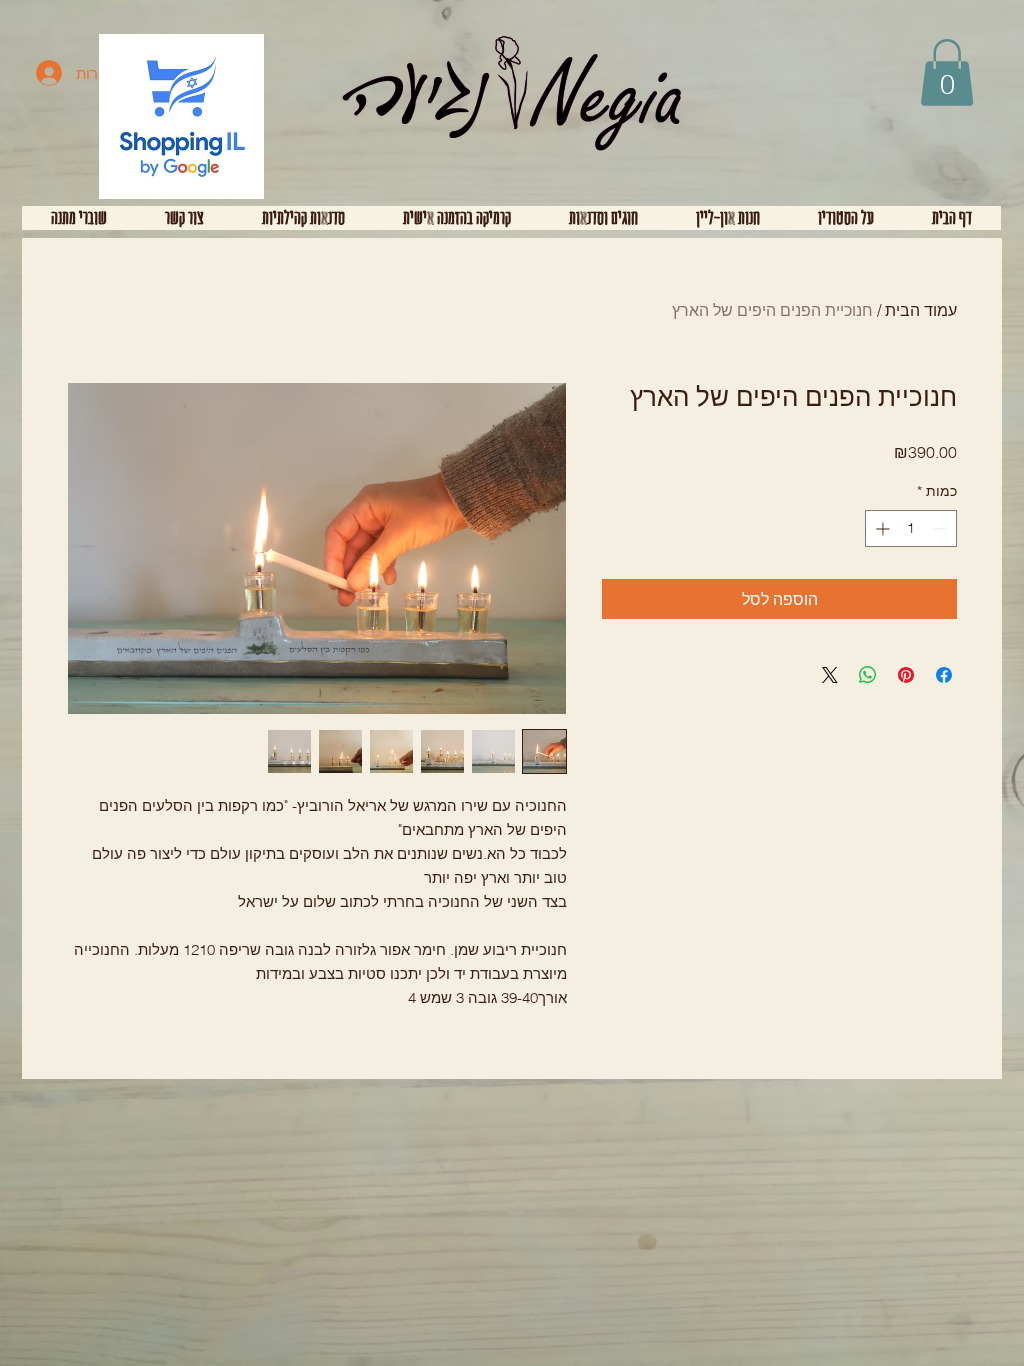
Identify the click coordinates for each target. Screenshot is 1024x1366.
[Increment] (880, 528)
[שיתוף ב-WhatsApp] (868, 675)
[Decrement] (941, 528)
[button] (947, 72)
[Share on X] (830, 675)
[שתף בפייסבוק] (944, 675)
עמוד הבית (921, 310)
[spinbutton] (911, 528)
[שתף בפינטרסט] (906, 675)
